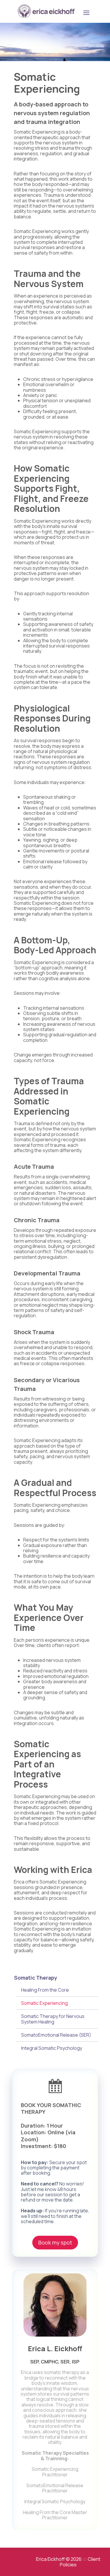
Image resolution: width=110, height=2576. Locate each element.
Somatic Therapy (36, 1978)
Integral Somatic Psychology (52, 2048)
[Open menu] (86, 13)
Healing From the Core (45, 1990)
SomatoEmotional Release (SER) (56, 2035)
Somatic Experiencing (44, 2003)
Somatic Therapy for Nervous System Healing (53, 2019)
